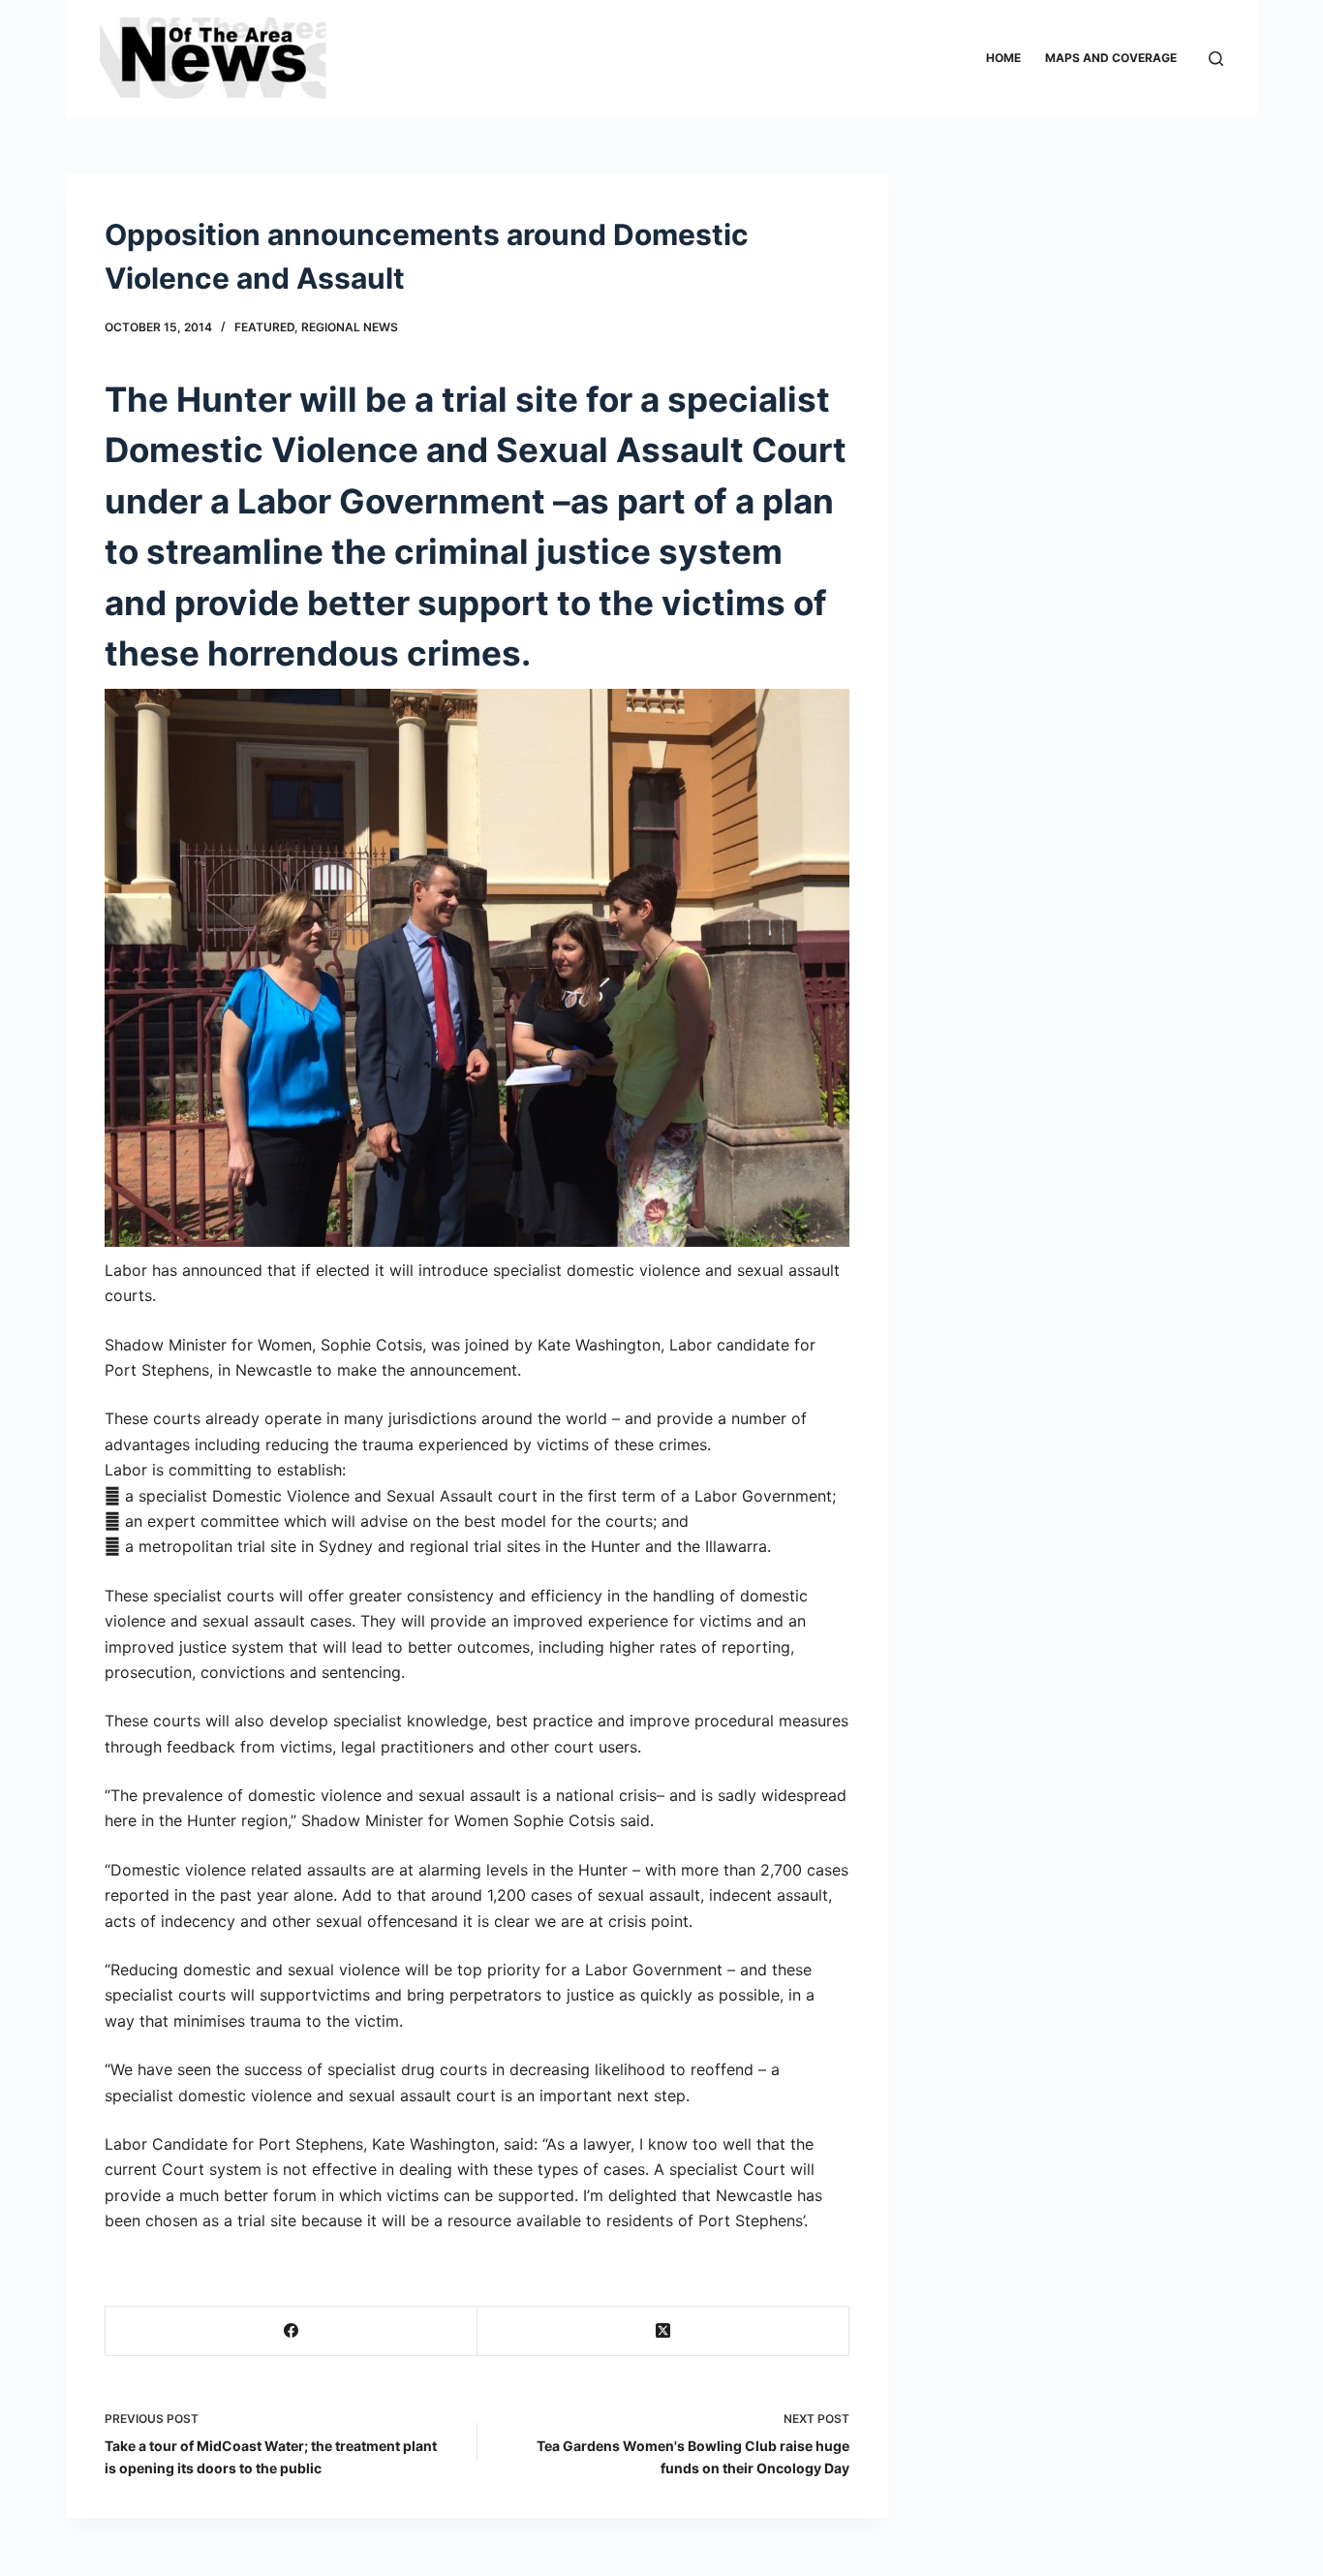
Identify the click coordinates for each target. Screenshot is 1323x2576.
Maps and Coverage (1111, 58)
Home (1003, 58)
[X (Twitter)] (663, 2331)
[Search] (1216, 59)
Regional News (350, 327)
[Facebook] (292, 2331)
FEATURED (264, 327)
